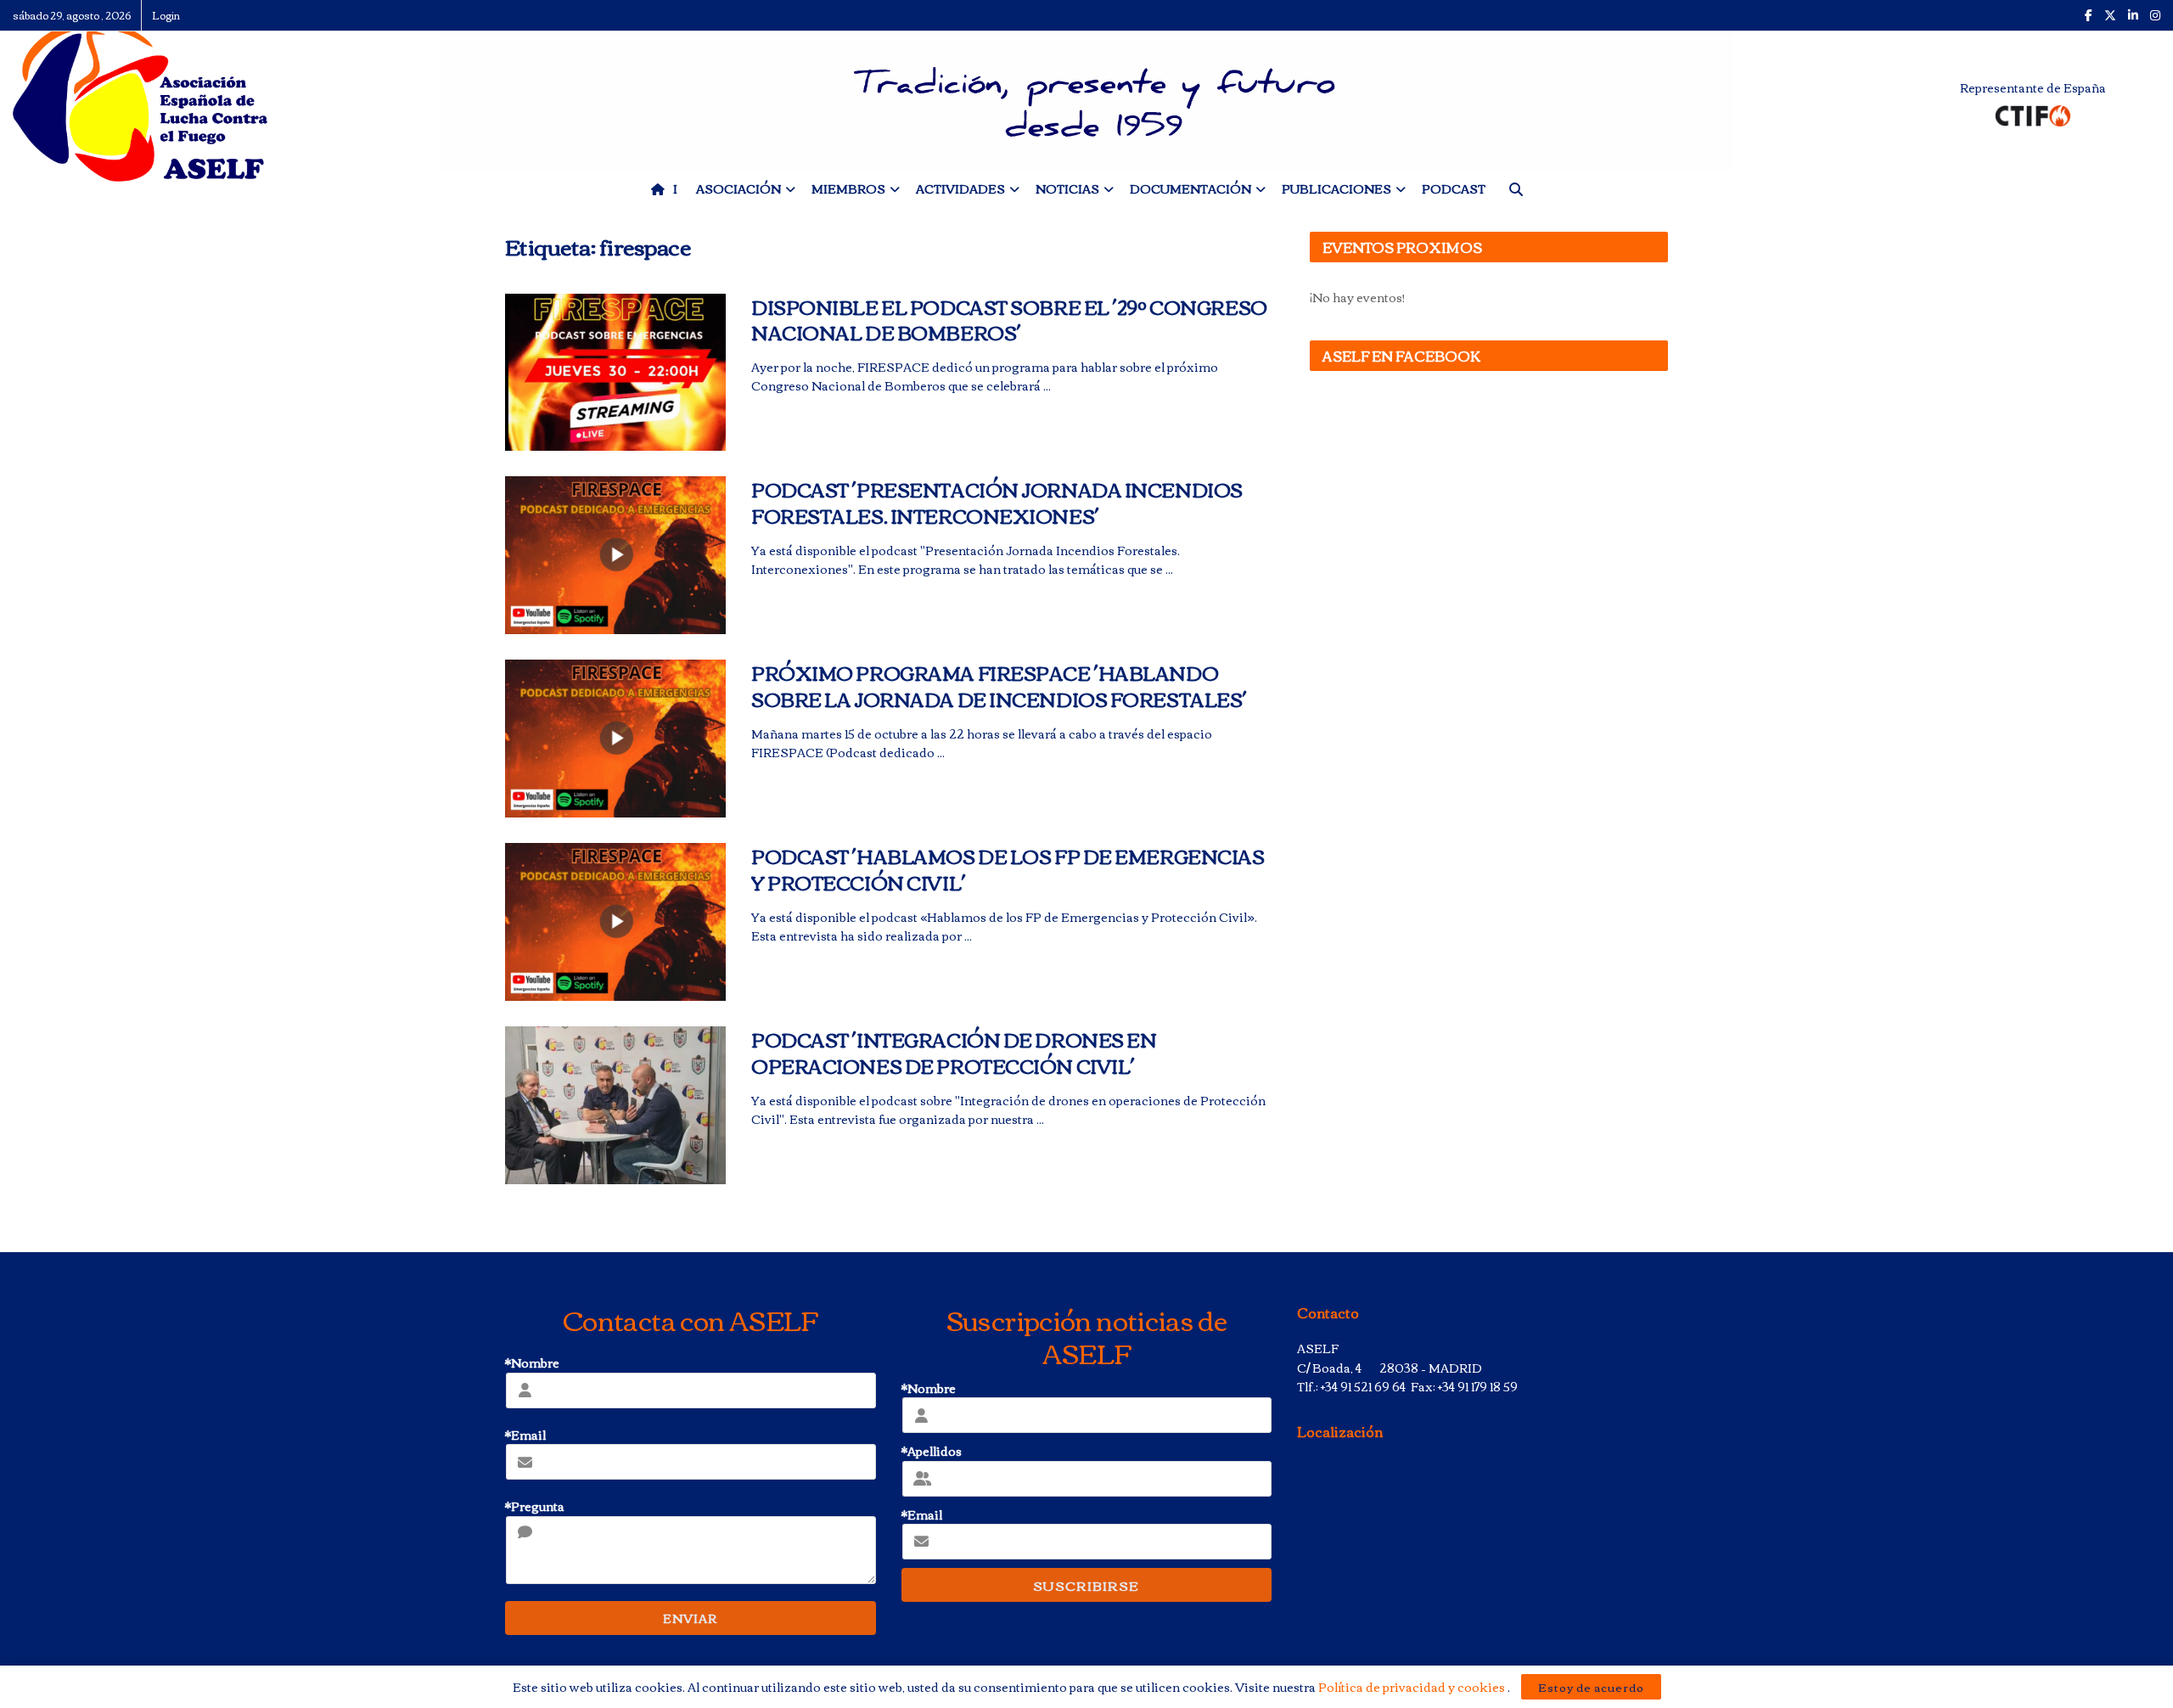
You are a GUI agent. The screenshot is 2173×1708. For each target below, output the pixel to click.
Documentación (1190, 188)
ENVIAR (690, 1618)
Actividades (960, 188)
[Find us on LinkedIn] (2133, 15)
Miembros (848, 188)
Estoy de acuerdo (1591, 1687)
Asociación (738, 188)
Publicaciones (1336, 188)
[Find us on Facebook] (2089, 15)
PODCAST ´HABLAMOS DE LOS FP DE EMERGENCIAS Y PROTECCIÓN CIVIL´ (1008, 869)
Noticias (1067, 188)
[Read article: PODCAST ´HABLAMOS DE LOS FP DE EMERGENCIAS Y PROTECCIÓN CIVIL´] (615, 922)
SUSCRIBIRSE (1086, 1585)
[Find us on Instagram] (2155, 15)
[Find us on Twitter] (2110, 15)
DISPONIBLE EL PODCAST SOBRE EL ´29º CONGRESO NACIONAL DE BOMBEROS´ (1009, 320)
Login (166, 15)
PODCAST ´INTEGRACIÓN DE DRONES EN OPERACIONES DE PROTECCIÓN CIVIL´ (954, 1052)
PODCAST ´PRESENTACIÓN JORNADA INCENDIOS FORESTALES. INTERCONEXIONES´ (997, 502)
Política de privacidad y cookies (1413, 1687)
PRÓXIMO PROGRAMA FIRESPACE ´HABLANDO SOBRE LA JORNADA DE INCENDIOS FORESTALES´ (999, 685)
